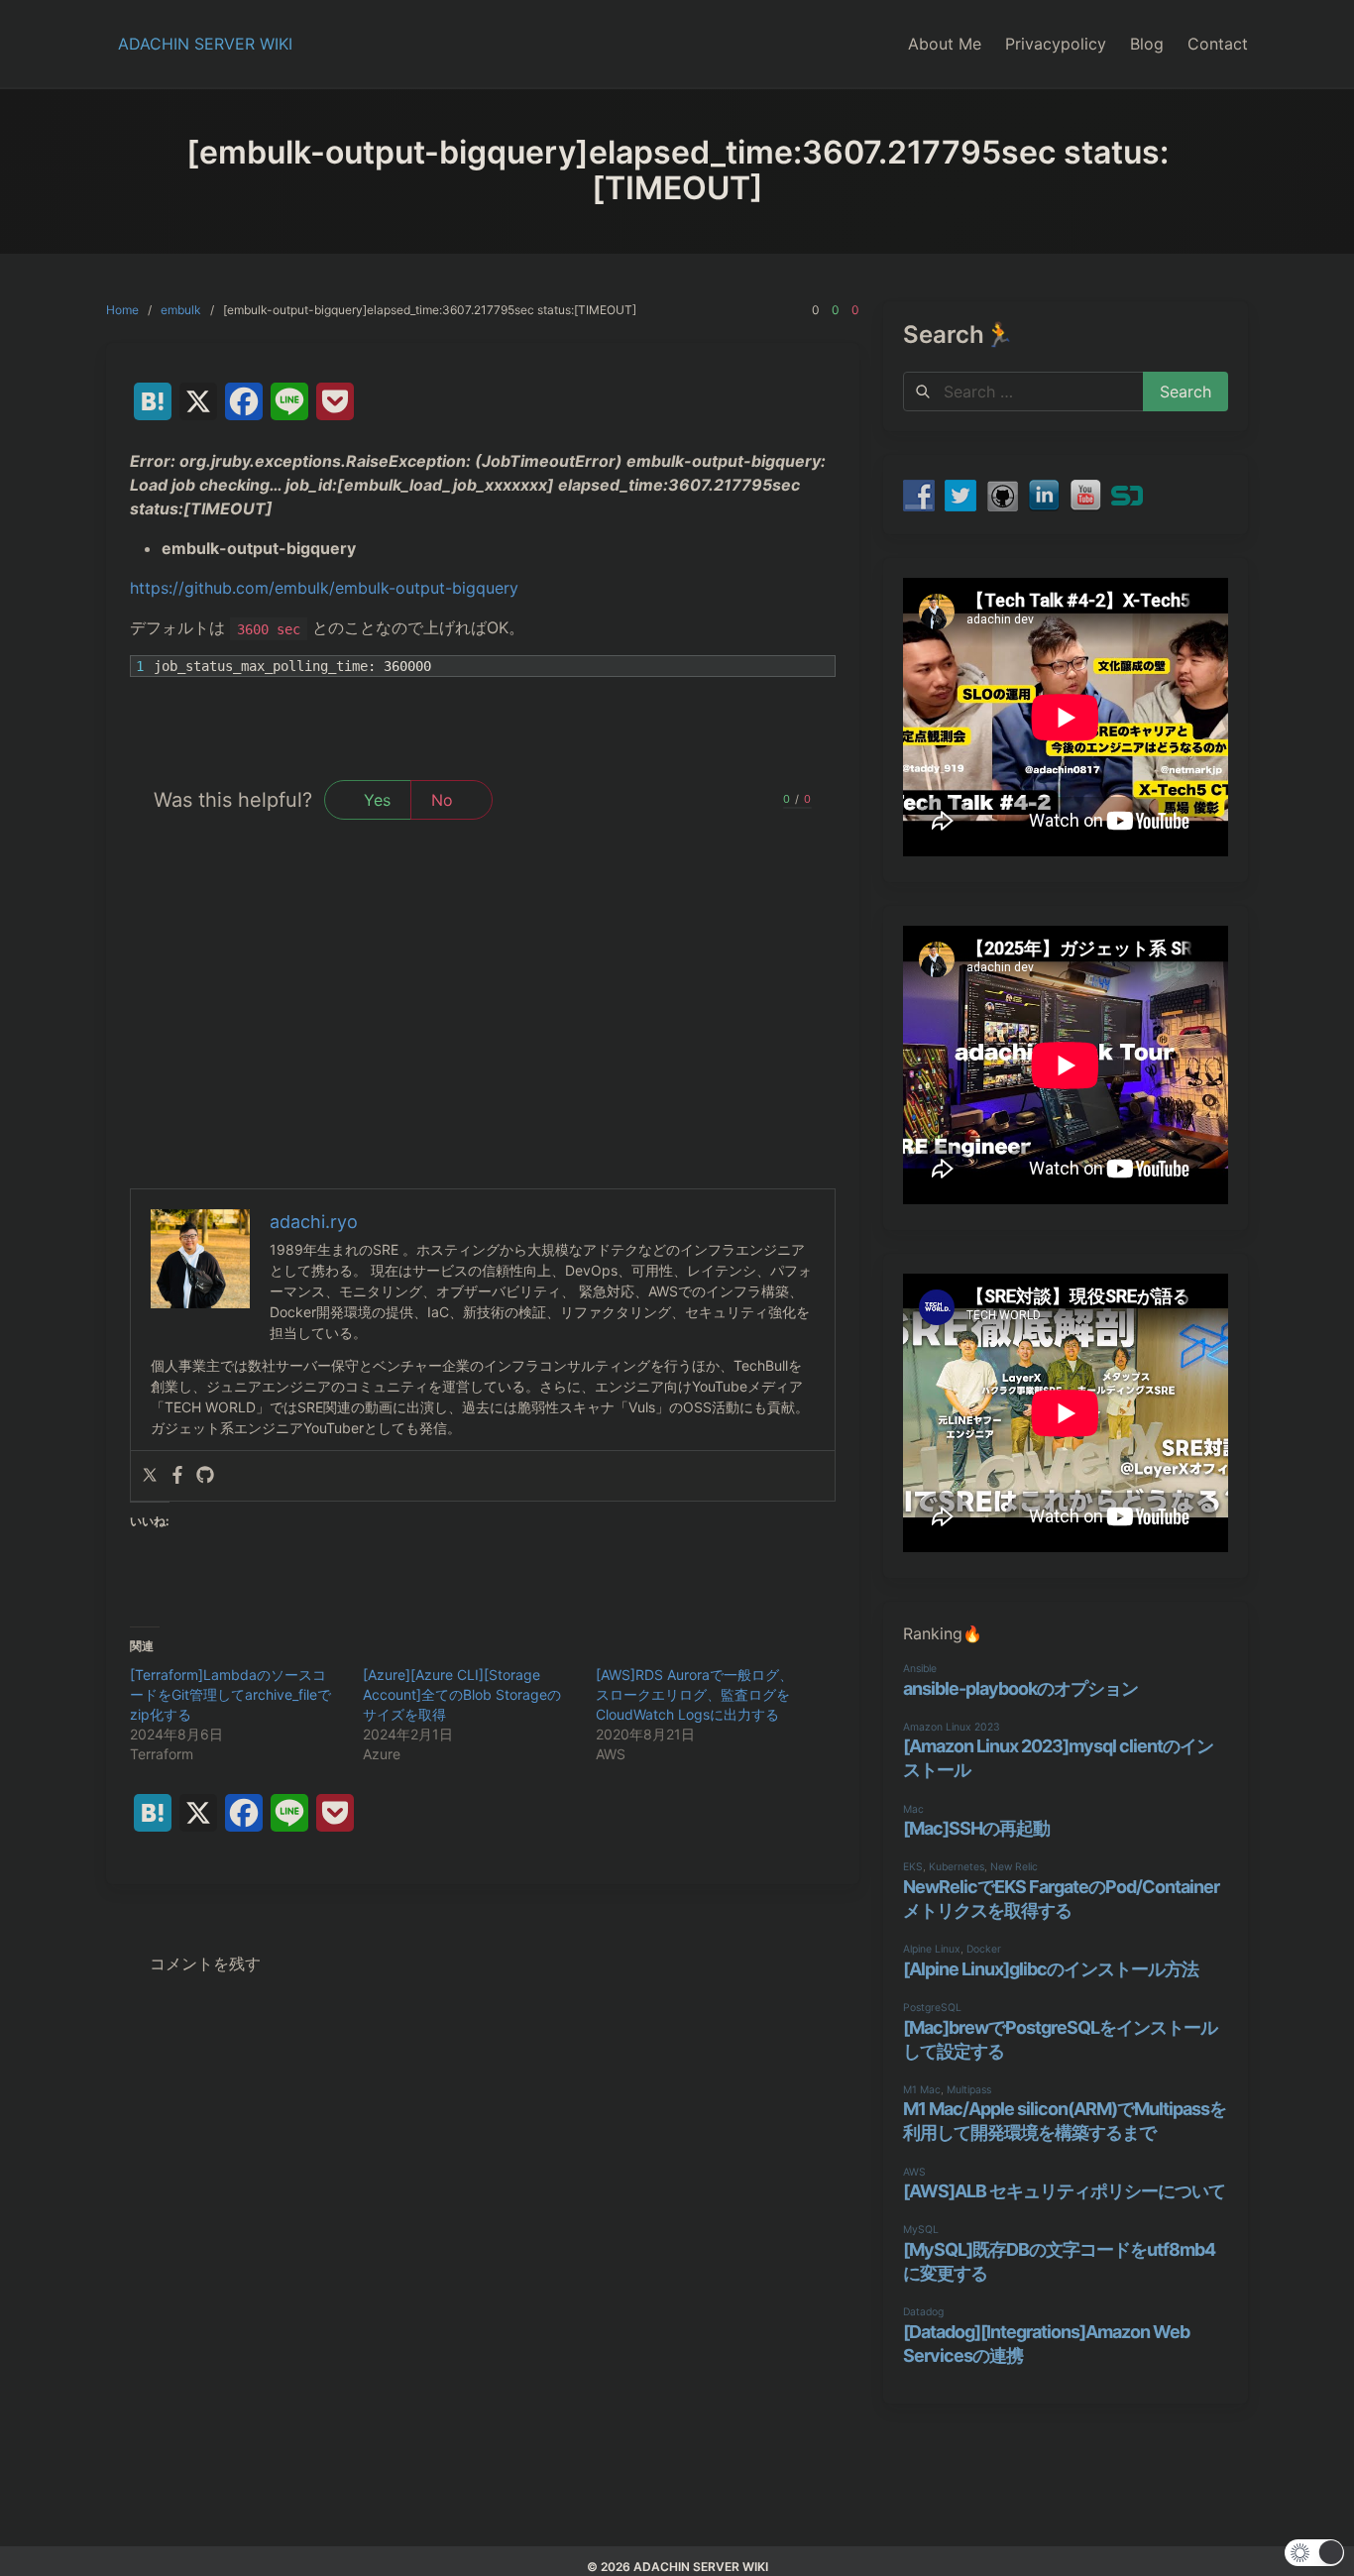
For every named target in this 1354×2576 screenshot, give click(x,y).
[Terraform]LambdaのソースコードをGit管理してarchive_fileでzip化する (230, 1694)
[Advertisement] (483, 1040)
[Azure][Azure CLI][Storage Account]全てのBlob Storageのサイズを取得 (462, 1694)
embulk (181, 310)
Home (122, 310)
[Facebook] (177, 1476)
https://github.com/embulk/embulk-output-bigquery (324, 588)
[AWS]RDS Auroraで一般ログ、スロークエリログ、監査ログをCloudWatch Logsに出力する (694, 1694)
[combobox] (1023, 392)
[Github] (205, 1476)
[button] (1314, 2553)
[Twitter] (150, 1476)
